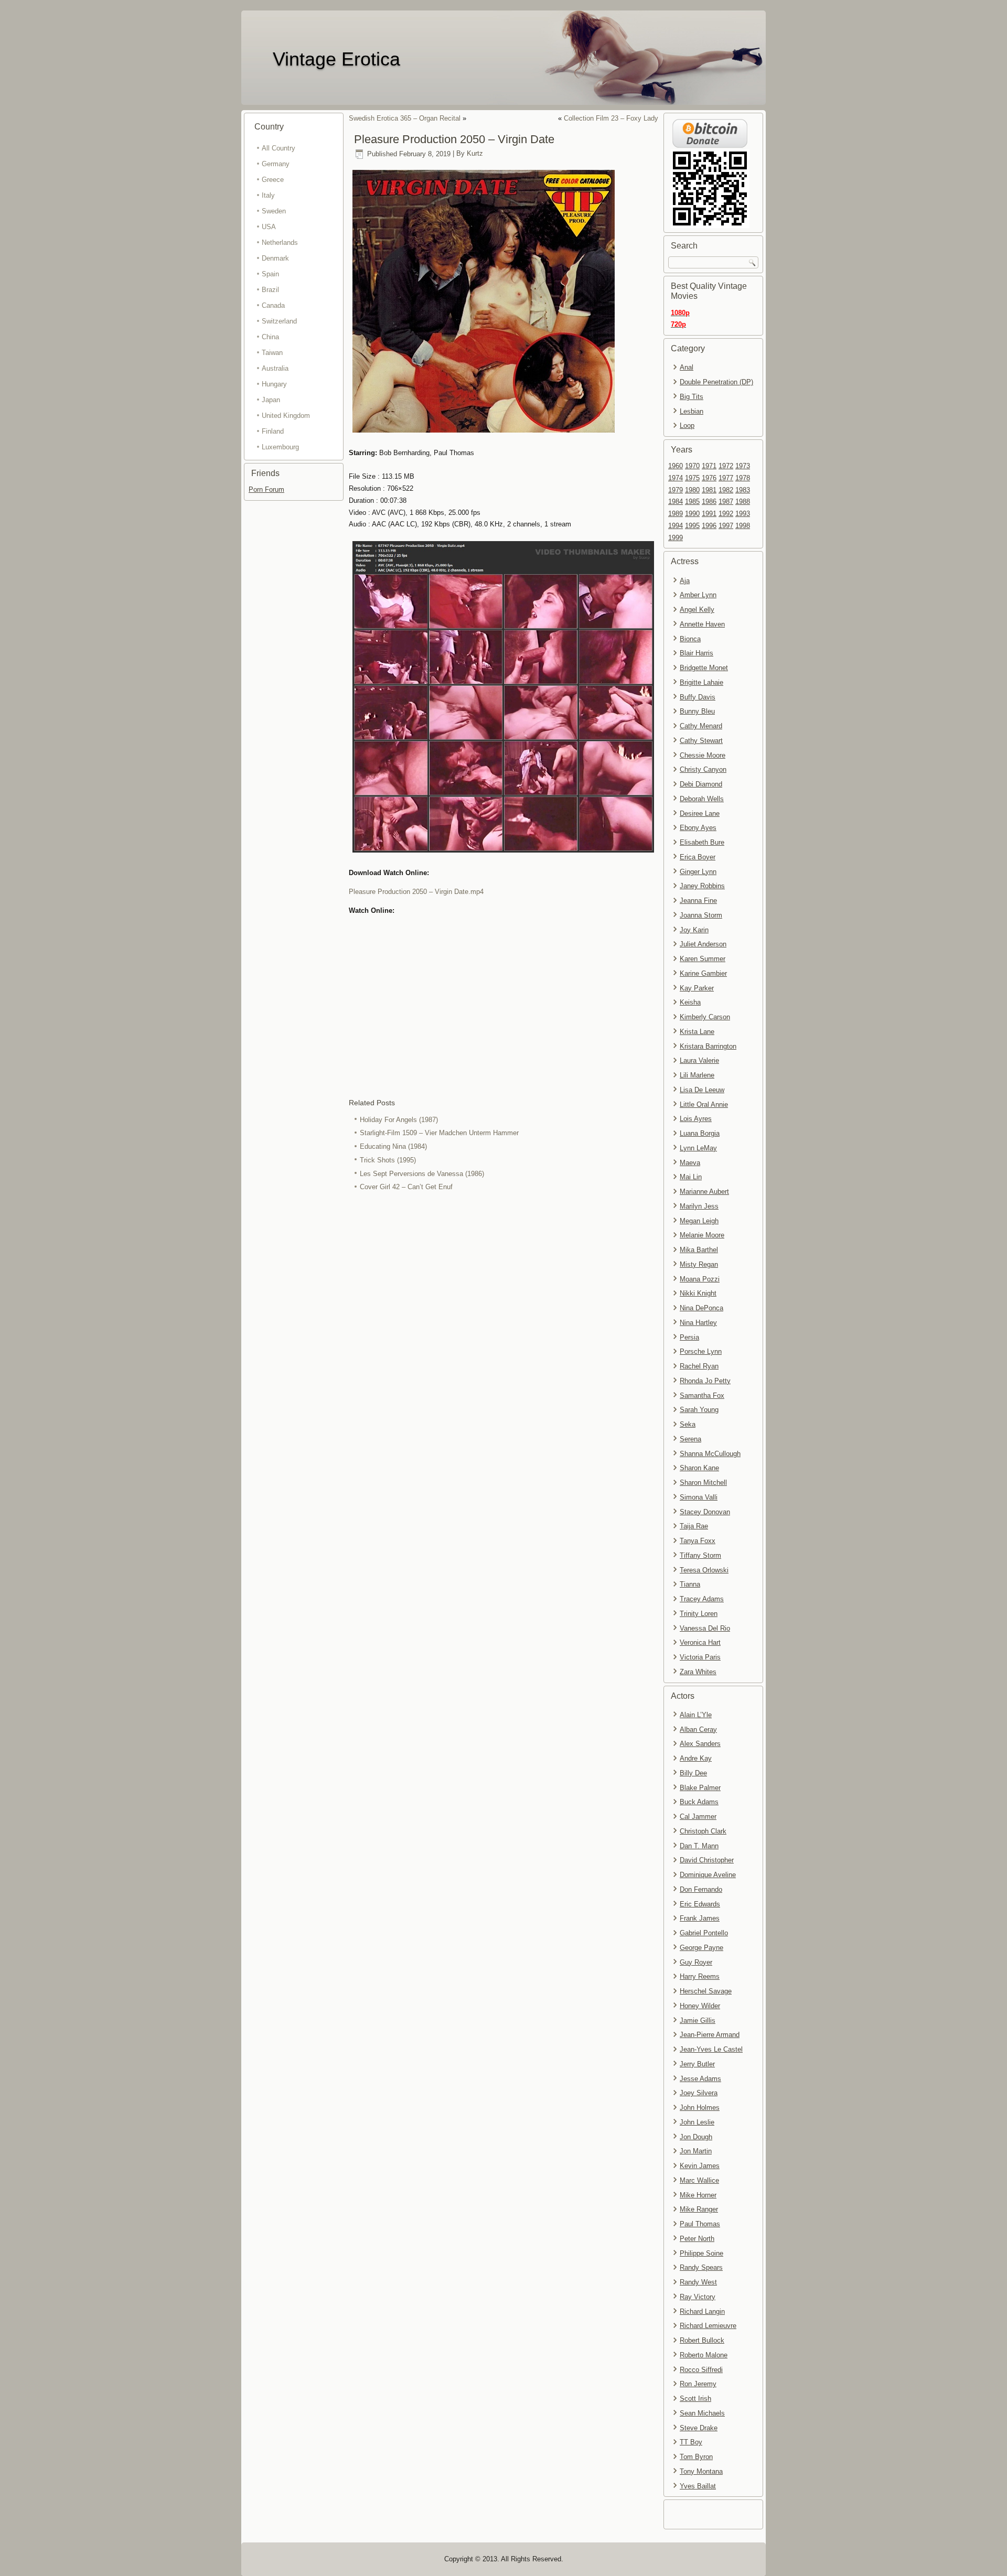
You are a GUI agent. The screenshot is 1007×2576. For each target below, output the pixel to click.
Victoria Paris (700, 1657)
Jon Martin (696, 2151)
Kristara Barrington (708, 1046)
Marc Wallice (699, 2180)
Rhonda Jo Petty (705, 1381)
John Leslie (697, 2122)
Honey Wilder (700, 2006)
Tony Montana (701, 2471)
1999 (676, 538)
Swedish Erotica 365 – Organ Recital (405, 118)
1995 (692, 526)
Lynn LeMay (698, 1148)
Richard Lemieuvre (708, 2326)
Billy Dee (693, 1773)
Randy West (698, 2282)
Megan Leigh (699, 1221)
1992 (726, 514)
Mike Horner (698, 2195)
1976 (709, 478)
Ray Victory (698, 2297)
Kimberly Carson (705, 1017)
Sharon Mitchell (703, 1483)
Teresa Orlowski (704, 1570)
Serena (690, 1439)
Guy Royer (696, 1962)
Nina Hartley (698, 1323)
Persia (689, 1337)
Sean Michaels (702, 2413)
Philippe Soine (701, 2253)
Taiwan (272, 353)
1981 (709, 490)
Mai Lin (691, 1177)
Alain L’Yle (696, 1715)
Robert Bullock (702, 2340)
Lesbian (692, 411)
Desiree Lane (700, 813)
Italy (268, 195)
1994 (676, 526)
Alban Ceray (698, 1729)
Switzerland (279, 321)
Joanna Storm (701, 915)
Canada (273, 305)
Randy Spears (701, 2267)
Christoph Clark (703, 1831)
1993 (743, 514)
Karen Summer (703, 959)
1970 (692, 466)
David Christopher (707, 1860)
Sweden (274, 211)
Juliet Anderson (703, 944)
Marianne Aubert (704, 1192)
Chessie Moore (703, 755)
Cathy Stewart (701, 741)
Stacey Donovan (705, 1512)
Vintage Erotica (336, 59)
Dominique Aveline (708, 1875)
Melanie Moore (702, 1235)
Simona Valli (699, 1497)
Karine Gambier (703, 973)
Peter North (697, 2239)
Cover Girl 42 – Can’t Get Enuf (406, 1187)
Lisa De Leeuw (702, 1090)
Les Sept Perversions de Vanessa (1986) (422, 1174)
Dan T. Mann (699, 1846)
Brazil (270, 290)
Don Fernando (701, 1889)
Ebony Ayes (698, 828)
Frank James (700, 1918)
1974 (676, 478)
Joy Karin (694, 930)
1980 (692, 490)
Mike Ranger (699, 2209)
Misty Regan (699, 1264)
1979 (676, 490)
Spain (270, 274)
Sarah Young (699, 1410)
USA (269, 227)
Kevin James (700, 2166)
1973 (743, 466)
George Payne (701, 1948)
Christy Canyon (703, 769)
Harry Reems (700, 1976)
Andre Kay (696, 1758)
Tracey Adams (702, 1599)
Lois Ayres (696, 1119)
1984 (676, 502)
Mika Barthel (699, 1250)
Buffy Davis (698, 697)
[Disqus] (504, 1334)
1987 (726, 502)
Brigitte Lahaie (701, 682)
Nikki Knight (698, 1293)
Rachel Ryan (699, 1366)
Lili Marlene (697, 1075)
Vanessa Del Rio (705, 1628)
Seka (688, 1424)
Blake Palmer (700, 1788)
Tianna (690, 1584)
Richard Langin (702, 2311)
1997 (726, 526)
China (270, 337)
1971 (709, 466)
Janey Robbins (702, 886)
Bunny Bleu (697, 711)
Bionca (690, 639)
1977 (726, 478)
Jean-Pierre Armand (710, 2035)
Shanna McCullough (710, 1454)
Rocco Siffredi (701, 2370)
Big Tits (692, 397)
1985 (692, 502)
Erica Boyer (698, 857)
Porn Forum (266, 489)
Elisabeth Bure (702, 842)
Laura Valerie (699, 1060)
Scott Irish (695, 2399)
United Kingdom (286, 416)
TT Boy (691, 2442)
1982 (726, 490)
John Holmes (700, 2108)
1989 (676, 514)
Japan (271, 400)
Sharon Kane (699, 1468)
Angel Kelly (697, 610)
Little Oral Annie (704, 1104)
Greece (273, 180)
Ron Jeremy (698, 2384)
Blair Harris (697, 653)
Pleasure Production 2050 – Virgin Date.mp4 (416, 892)
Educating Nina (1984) (393, 1146)
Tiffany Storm (700, 1555)
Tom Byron (696, 2457)
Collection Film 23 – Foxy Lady (611, 118)
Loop (687, 425)
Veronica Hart (700, 1642)
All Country (278, 148)
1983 (743, 490)
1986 (709, 502)
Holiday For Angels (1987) (399, 1120)
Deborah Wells (702, 799)
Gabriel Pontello (704, 1933)
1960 (676, 466)
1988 (743, 502)
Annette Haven (702, 624)
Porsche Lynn (701, 1351)
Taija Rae (694, 1526)
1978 (743, 478)
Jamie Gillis (698, 2020)
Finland (273, 431)
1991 (709, 514)
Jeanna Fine (698, 901)
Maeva (690, 1163)
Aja (685, 581)
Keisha (690, 1002)
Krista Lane (697, 1032)
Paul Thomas (700, 2224)
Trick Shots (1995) (388, 1160)
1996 (709, 526)
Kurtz (475, 154)
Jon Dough (696, 2137)
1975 (692, 478)
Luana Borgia (700, 1133)
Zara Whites (698, 1672)
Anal (687, 367)
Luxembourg (280, 447)
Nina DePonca (701, 1308)
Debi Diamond (701, 784)
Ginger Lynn (698, 872)
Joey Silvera (699, 2093)
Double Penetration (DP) (716, 382)
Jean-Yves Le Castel (711, 2049)
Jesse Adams (700, 2079)
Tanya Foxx (698, 1541)
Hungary (274, 384)
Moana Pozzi (700, 1279)
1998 (743, 526)
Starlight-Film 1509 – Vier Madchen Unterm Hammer (439, 1133)
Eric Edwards (700, 1904)
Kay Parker (697, 988)
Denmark (275, 258)
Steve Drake (699, 2428)
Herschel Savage (706, 1991)
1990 (692, 514)
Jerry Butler (697, 2064)
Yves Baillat (698, 2486)
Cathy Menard (701, 726)
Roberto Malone (704, 2355)
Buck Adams (699, 1802)
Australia (275, 368)
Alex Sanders (700, 1744)
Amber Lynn (698, 595)
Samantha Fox (702, 1395)
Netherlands (280, 242)
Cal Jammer (698, 1817)
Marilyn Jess (699, 1206)
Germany (276, 164)
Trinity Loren (699, 1614)
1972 (726, 466)
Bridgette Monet (704, 668)
